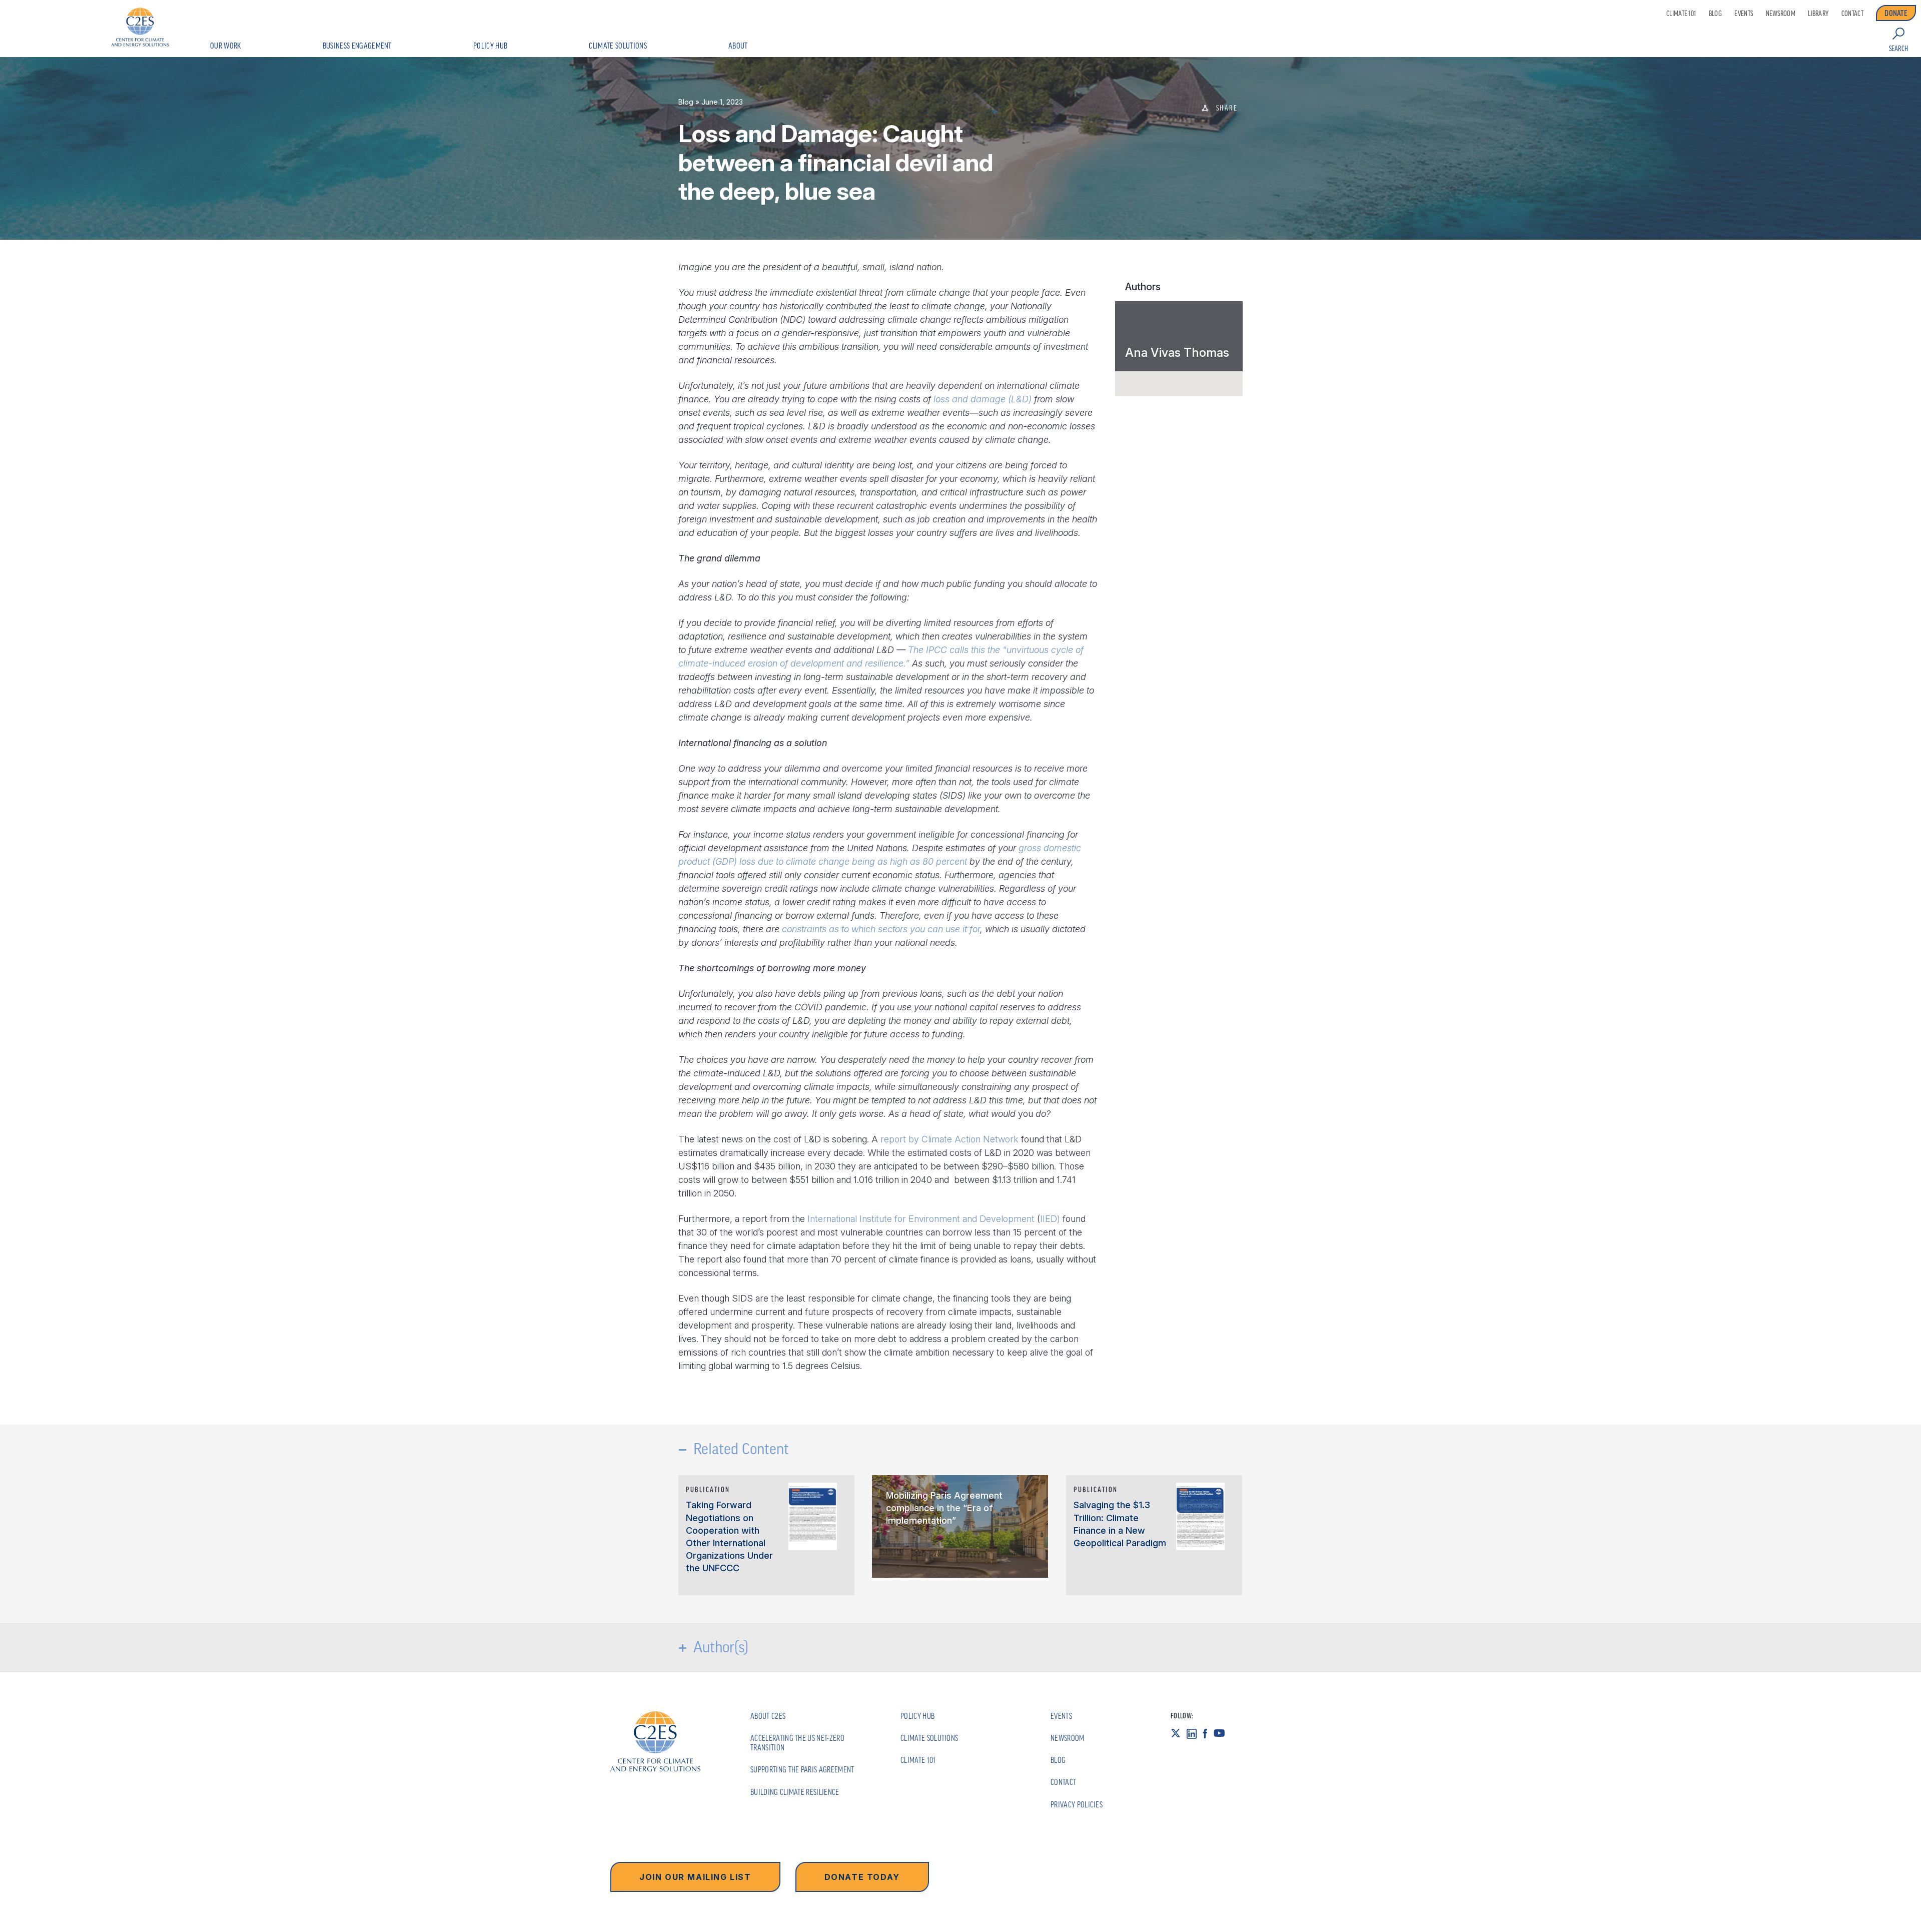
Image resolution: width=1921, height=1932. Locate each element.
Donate (1896, 13)
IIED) (1050, 1219)
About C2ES (768, 1716)
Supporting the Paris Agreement (802, 1769)
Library (1818, 14)
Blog (1715, 14)
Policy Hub (490, 46)
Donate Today (862, 1877)
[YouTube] (1222, 1733)
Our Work (226, 46)
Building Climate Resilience (795, 1792)
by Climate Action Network (964, 1139)
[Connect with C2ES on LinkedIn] (1195, 1733)
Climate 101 (1681, 14)
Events (1744, 14)
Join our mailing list (695, 1877)
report (893, 1139)
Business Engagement (357, 46)
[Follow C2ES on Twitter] (1179, 1733)
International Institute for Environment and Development (921, 1219)
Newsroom (1781, 14)
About (738, 46)
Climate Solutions (618, 46)
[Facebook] (1208, 1733)
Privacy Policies (1077, 1804)
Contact (1852, 14)
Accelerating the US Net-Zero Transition (797, 1743)
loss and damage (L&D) (983, 399)
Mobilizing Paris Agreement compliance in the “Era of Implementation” (944, 1508)
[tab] (1179, 336)
